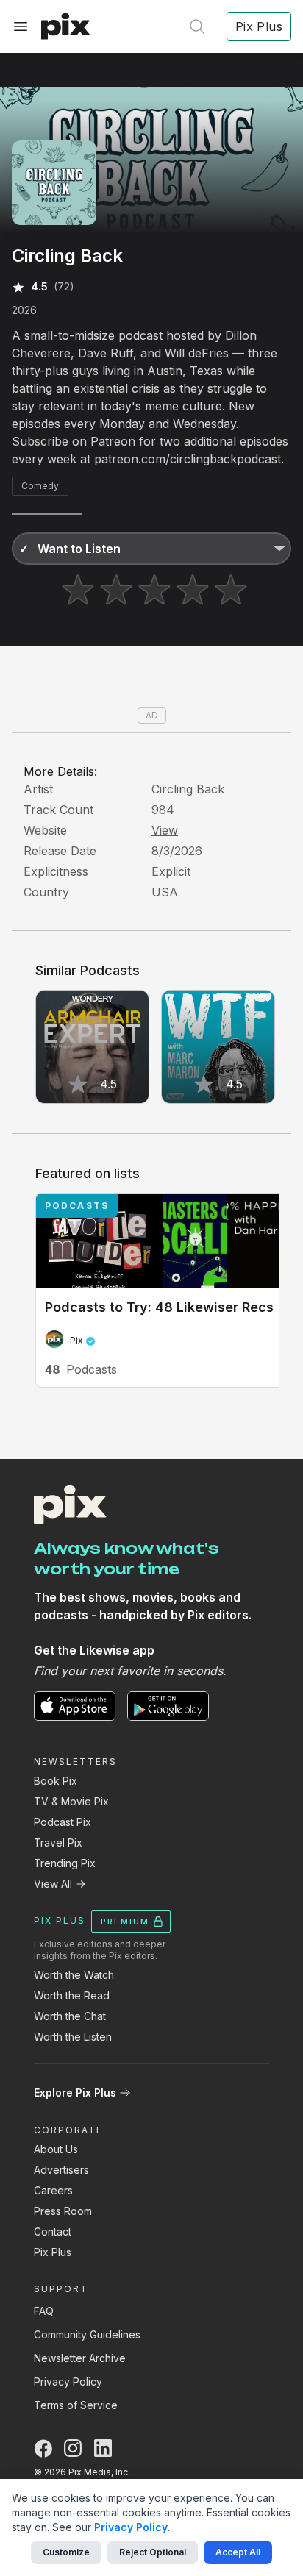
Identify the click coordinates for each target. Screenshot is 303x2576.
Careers (53, 2190)
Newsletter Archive (80, 2358)
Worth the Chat (70, 2016)
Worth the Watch (74, 1975)
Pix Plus (53, 2252)
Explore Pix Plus (75, 2092)
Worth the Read (72, 1995)
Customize (66, 2552)
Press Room (63, 2211)
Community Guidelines (87, 2334)
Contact (53, 2231)
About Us (56, 2149)
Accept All (238, 2552)
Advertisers (61, 2170)
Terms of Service (76, 2405)
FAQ (44, 2311)
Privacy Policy (68, 2381)
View (165, 830)
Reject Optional (153, 2552)
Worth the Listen (73, 2037)
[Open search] (197, 26)
